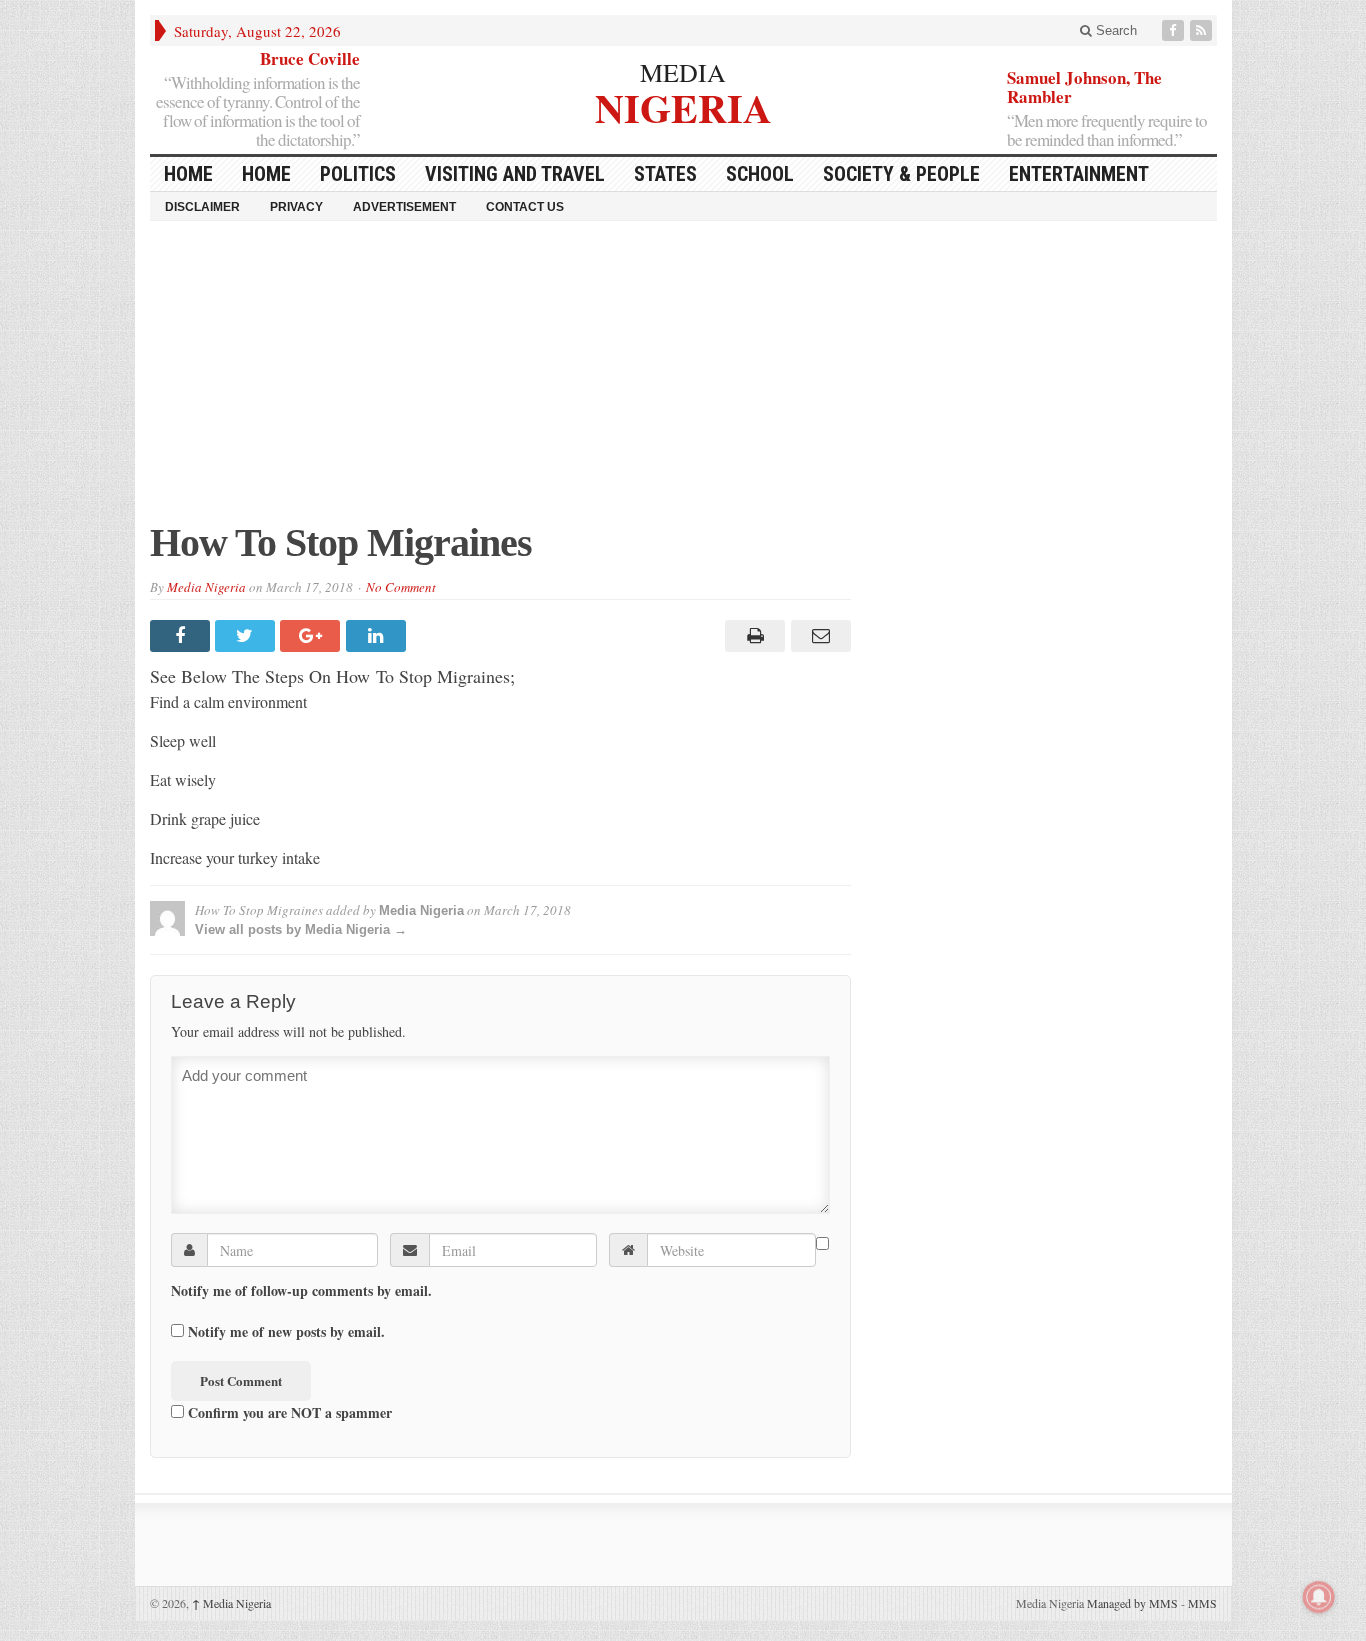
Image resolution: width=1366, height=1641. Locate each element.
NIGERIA (683, 105)
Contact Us (525, 207)
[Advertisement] (683, 381)
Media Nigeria (206, 587)
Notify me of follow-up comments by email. (301, 1291)
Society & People (901, 174)
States (665, 174)
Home (266, 174)
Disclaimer (202, 207)
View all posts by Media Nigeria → (301, 929)
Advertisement (404, 207)
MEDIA (683, 72)
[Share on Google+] (312, 636)
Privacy (296, 207)
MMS (1202, 1603)
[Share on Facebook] (182, 636)
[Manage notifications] (1319, 1597)
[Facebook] (1175, 30)
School (760, 174)
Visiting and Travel (515, 174)
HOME (188, 174)
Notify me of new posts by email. (286, 1332)
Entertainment (1079, 174)
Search (1114, 30)
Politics (358, 174)
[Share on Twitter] (247, 636)
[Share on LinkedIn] (378, 636)
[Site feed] (1203, 30)
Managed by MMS (1132, 1603)
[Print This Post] (752, 636)
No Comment (401, 587)
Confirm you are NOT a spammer (288, 1412)
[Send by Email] (817, 636)
